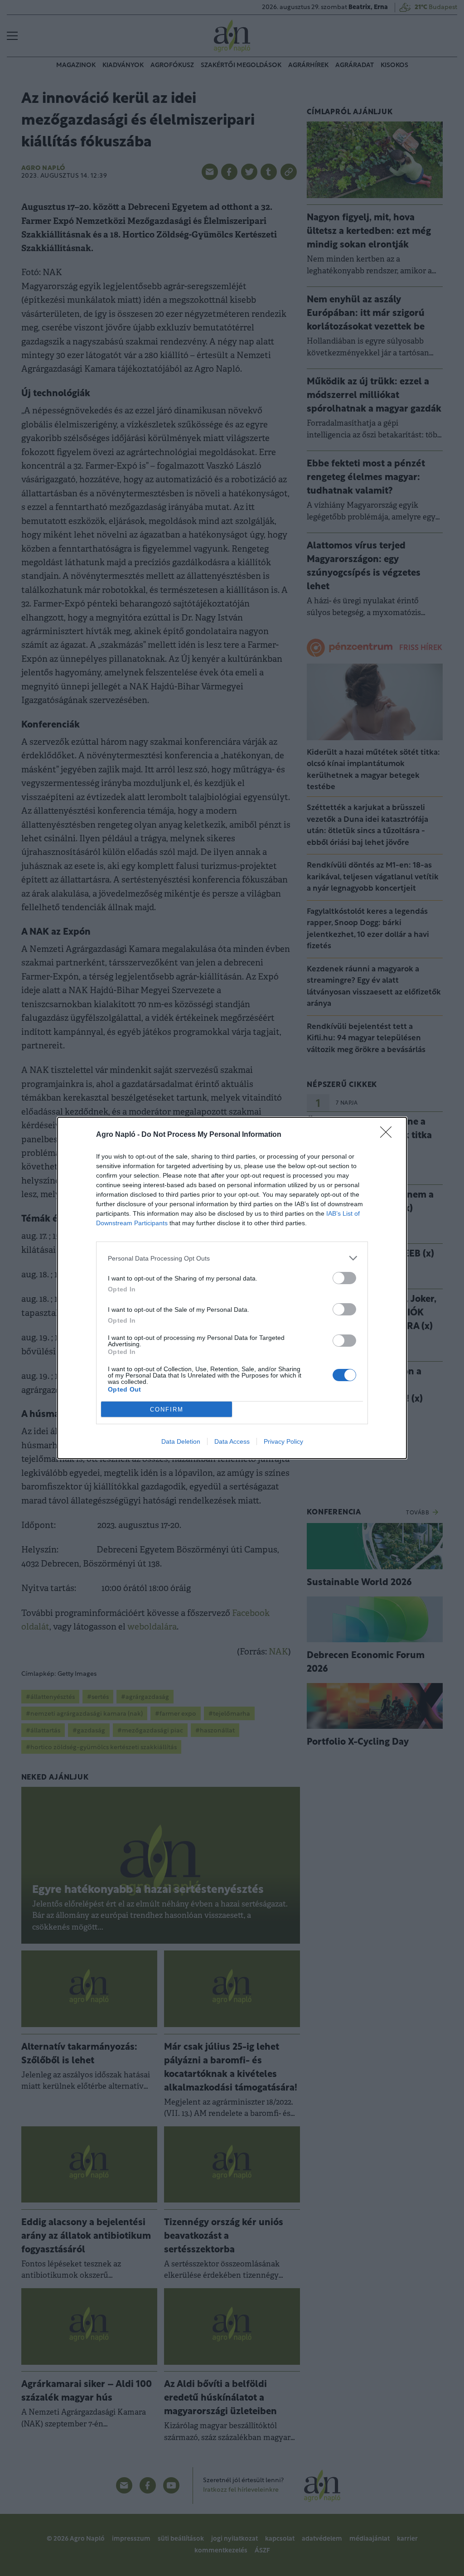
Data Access (232, 1441)
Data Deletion (181, 1441)
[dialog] (232, 1288)
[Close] (389, 1135)
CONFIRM (167, 1409)
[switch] (344, 1278)
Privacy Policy (283, 1441)
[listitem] (232, 1258)
